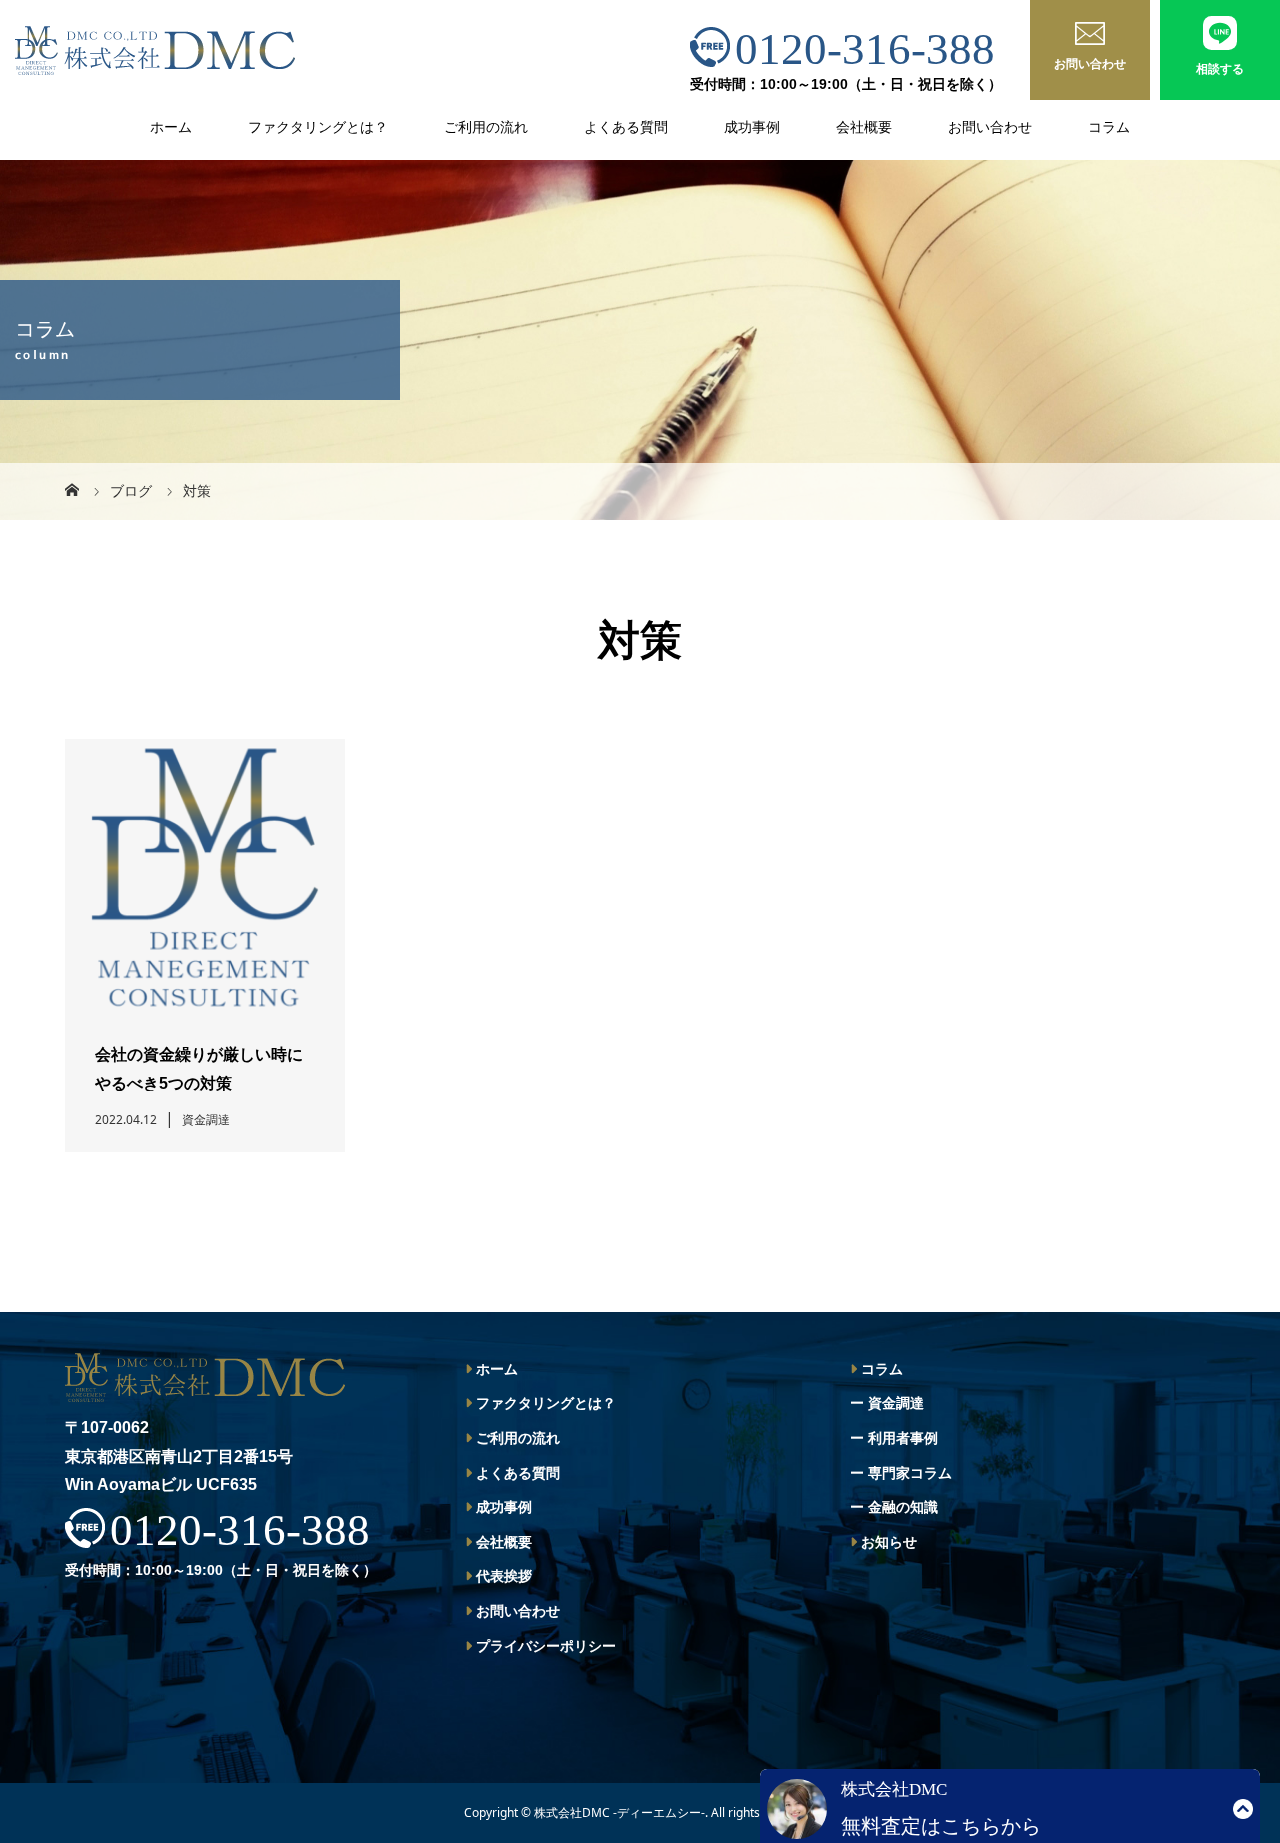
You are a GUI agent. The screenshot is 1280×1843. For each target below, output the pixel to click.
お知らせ (889, 1542)
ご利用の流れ (486, 127)
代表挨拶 (504, 1576)
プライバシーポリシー (546, 1646)
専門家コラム (910, 1473)
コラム (1109, 127)
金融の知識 (903, 1507)
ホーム (171, 127)
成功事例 (752, 127)
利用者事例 (903, 1438)
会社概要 (864, 127)
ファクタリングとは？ (318, 127)
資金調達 (896, 1403)
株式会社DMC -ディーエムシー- (619, 1812)
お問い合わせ (990, 127)
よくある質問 (626, 127)
